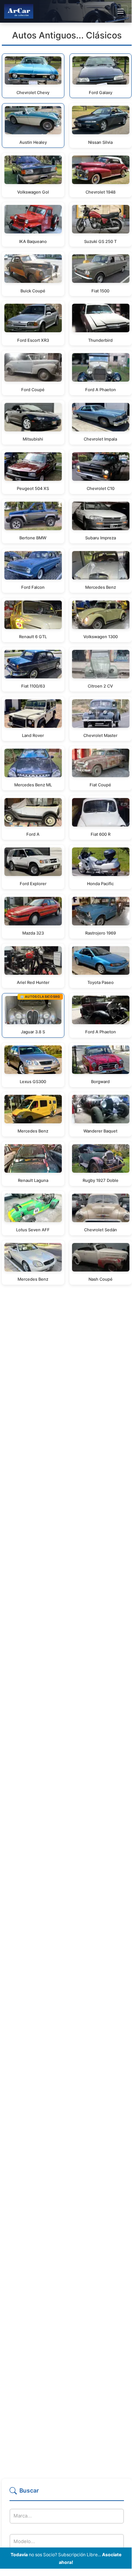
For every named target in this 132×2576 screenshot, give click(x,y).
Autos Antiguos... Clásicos (67, 35)
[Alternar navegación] (120, 11)
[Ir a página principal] (19, 11)
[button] (67, 2494)
